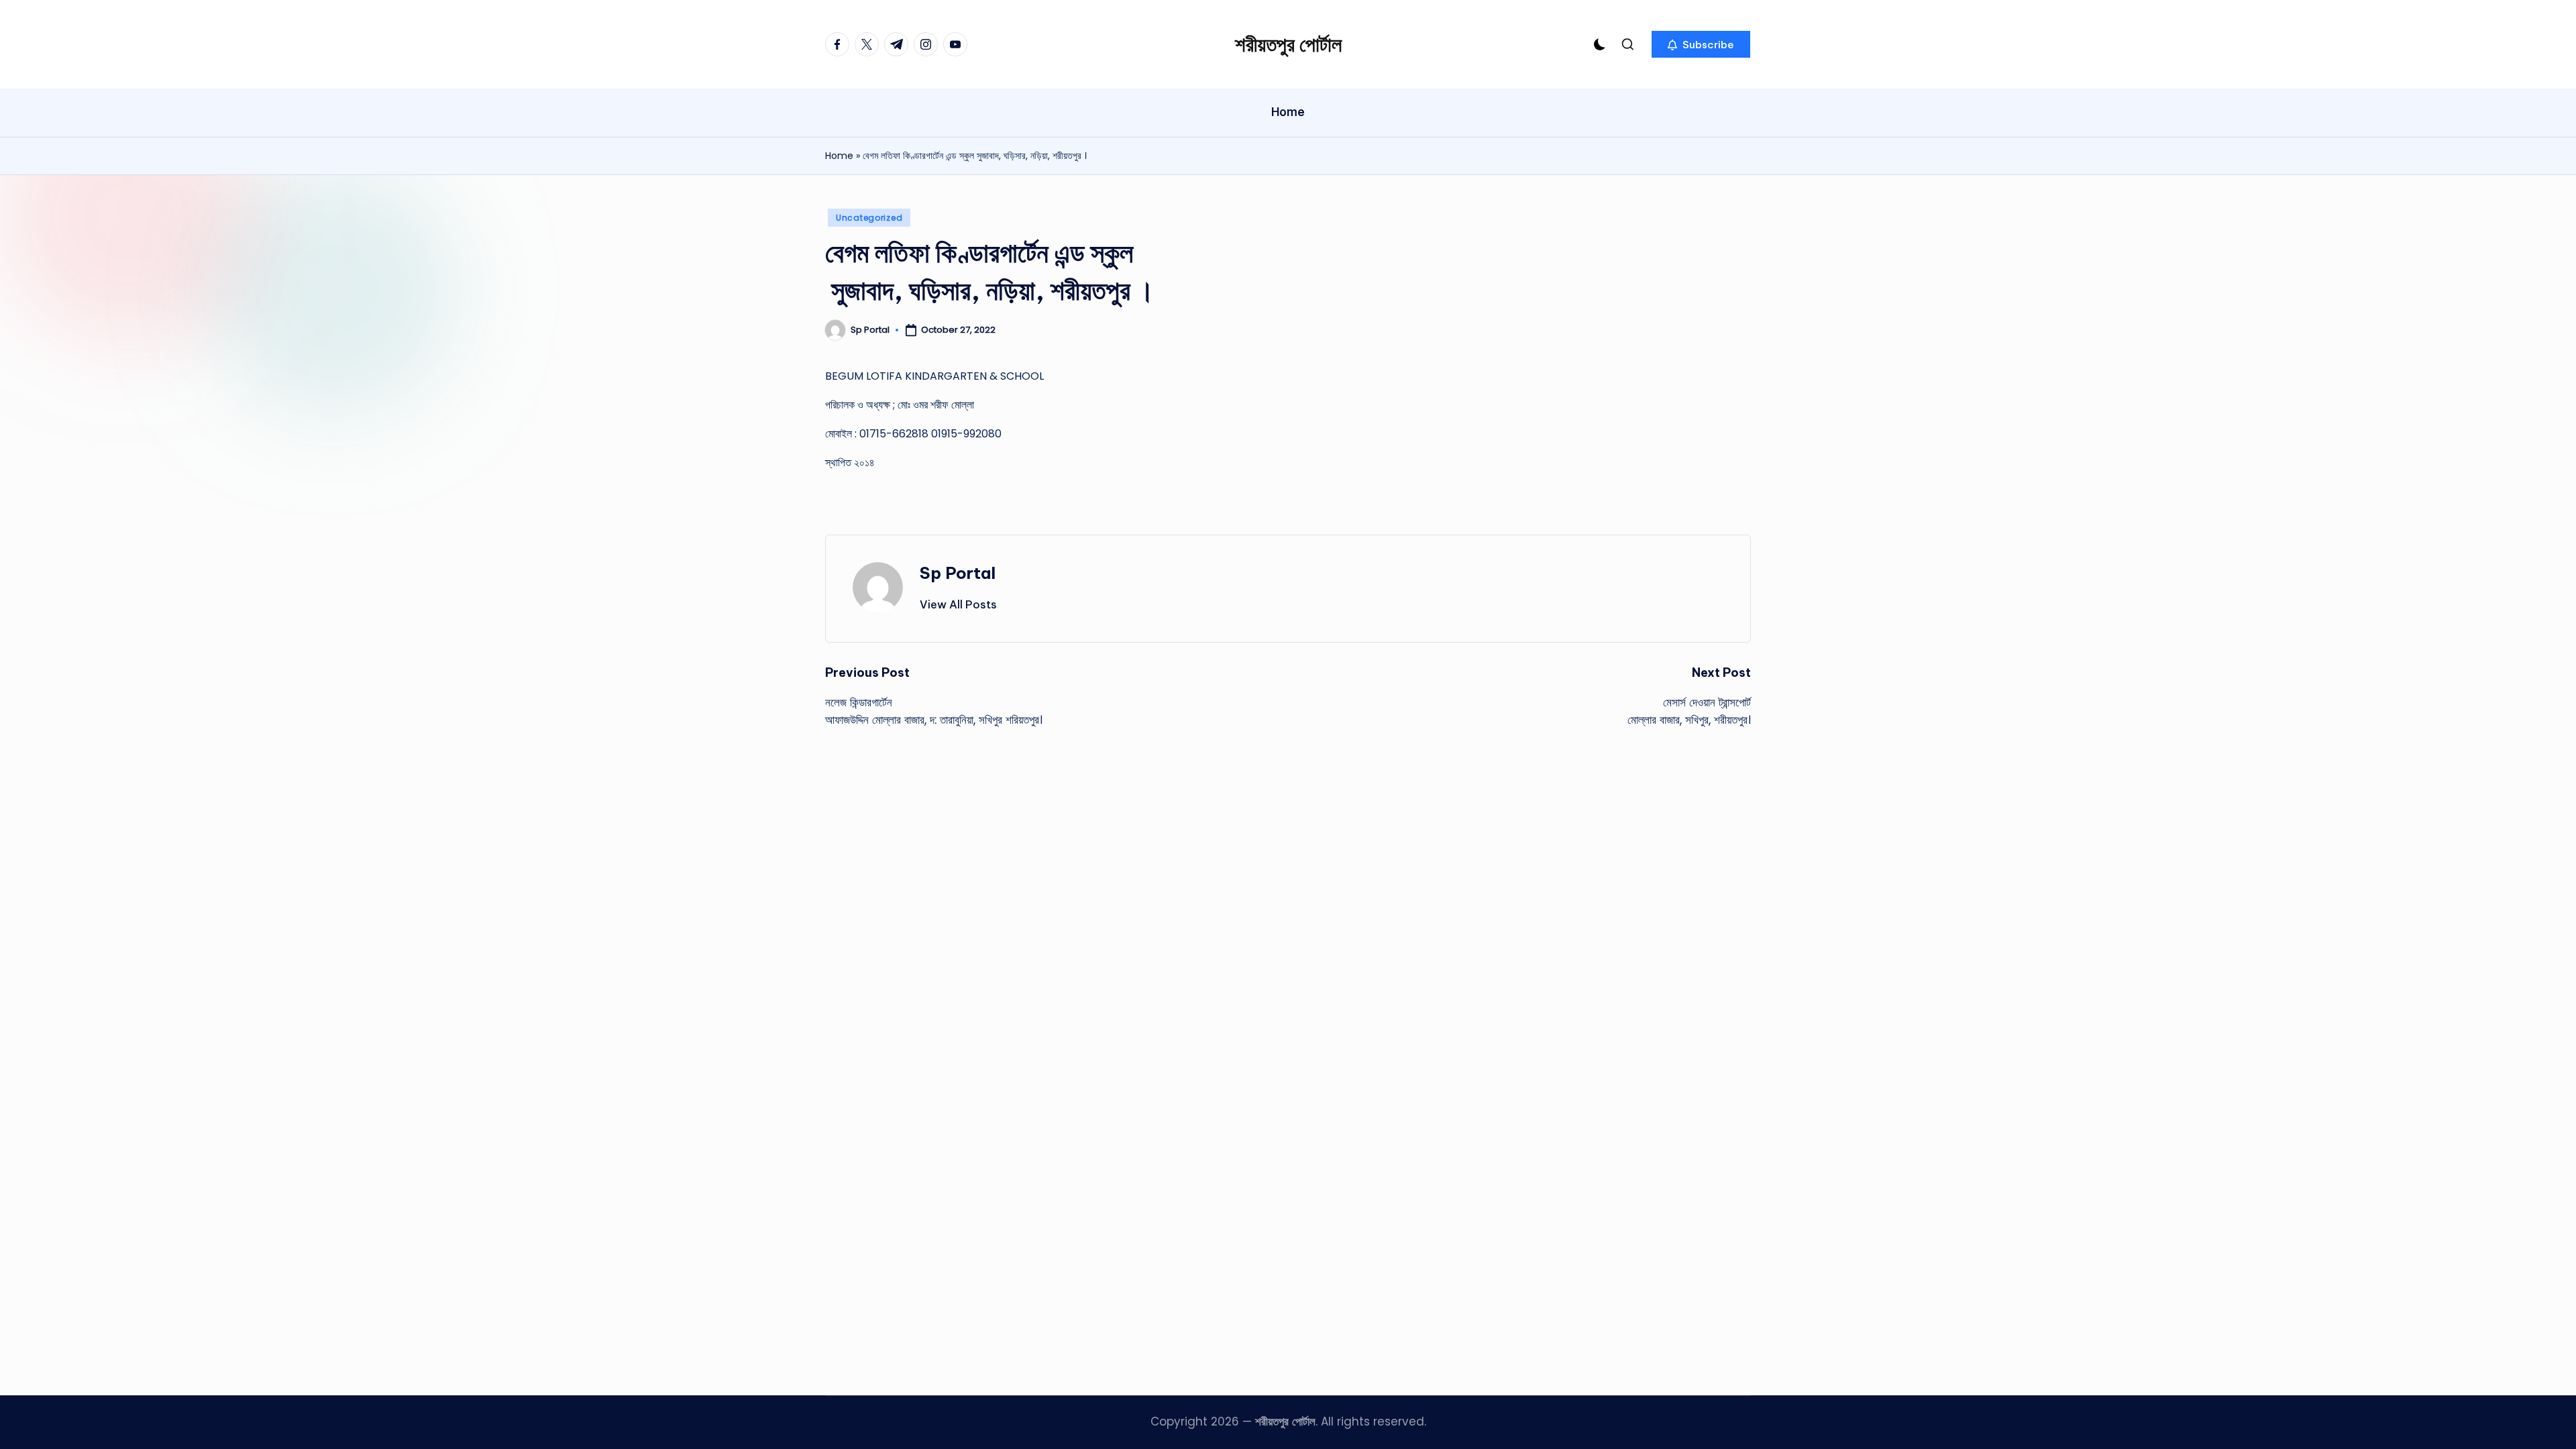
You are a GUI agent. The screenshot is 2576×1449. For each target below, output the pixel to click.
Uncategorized (869, 218)
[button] (1701, 44)
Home (839, 156)
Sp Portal (958, 573)
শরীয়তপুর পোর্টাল (1288, 44)
